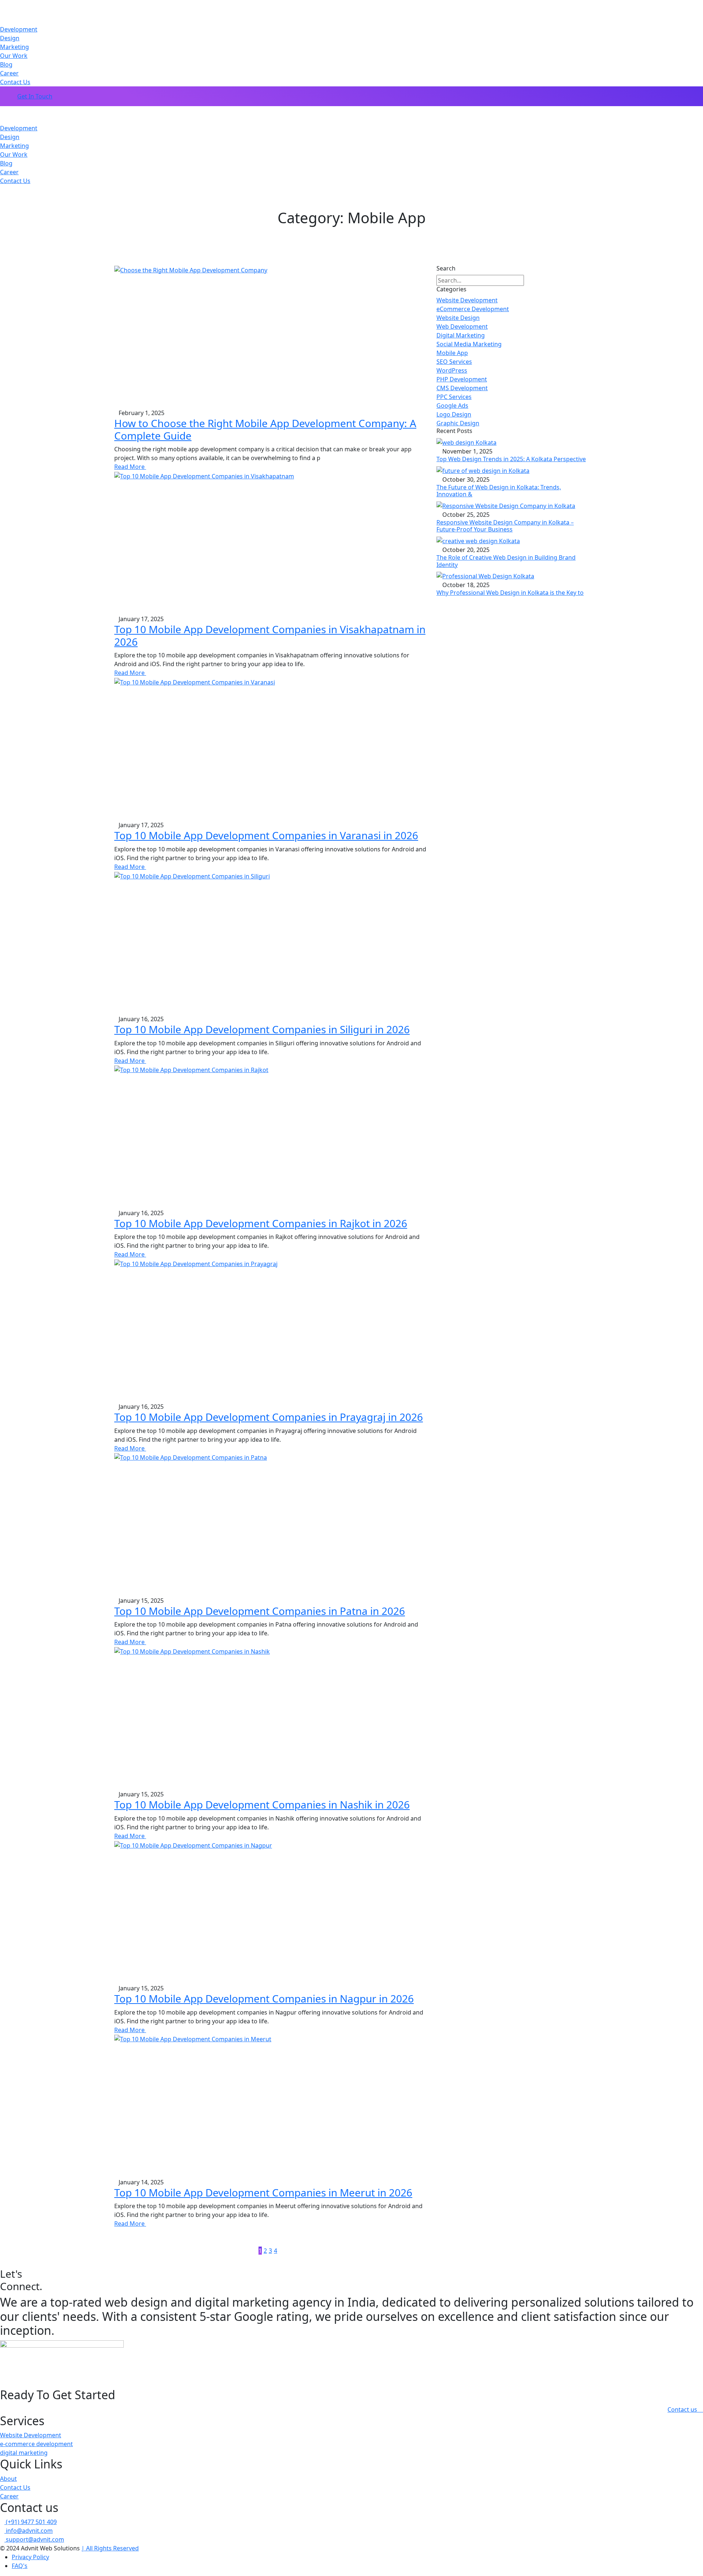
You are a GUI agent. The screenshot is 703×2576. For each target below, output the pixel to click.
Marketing (14, 47)
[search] (530, 280)
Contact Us (15, 82)
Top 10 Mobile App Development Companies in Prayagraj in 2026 (269, 1417)
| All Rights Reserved (110, 2548)
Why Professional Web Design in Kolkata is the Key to (510, 593)
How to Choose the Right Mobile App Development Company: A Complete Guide (265, 429)
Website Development (31, 2435)
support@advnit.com (34, 2539)
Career (9, 73)
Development (19, 29)
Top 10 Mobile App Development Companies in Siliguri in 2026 (262, 1029)
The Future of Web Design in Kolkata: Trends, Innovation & (499, 491)
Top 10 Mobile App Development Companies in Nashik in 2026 (262, 1804)
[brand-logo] (351, 111)
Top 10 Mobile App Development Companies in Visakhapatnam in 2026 (270, 635)
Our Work (14, 56)
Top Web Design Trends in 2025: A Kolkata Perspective (511, 459)
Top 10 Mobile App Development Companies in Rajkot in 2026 (261, 1223)
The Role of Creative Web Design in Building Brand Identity (506, 561)
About (8, 2479)
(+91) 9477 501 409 (31, 2522)
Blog (6, 64)
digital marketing (24, 2453)
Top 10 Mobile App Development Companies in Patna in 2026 (260, 1611)
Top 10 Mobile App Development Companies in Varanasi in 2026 (266, 835)
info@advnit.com (29, 2531)
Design (10, 38)
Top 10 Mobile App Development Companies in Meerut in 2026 (263, 2192)
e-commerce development (36, 2444)
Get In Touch (35, 96)
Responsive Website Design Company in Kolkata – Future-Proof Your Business (505, 526)
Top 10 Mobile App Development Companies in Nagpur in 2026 (264, 1998)
